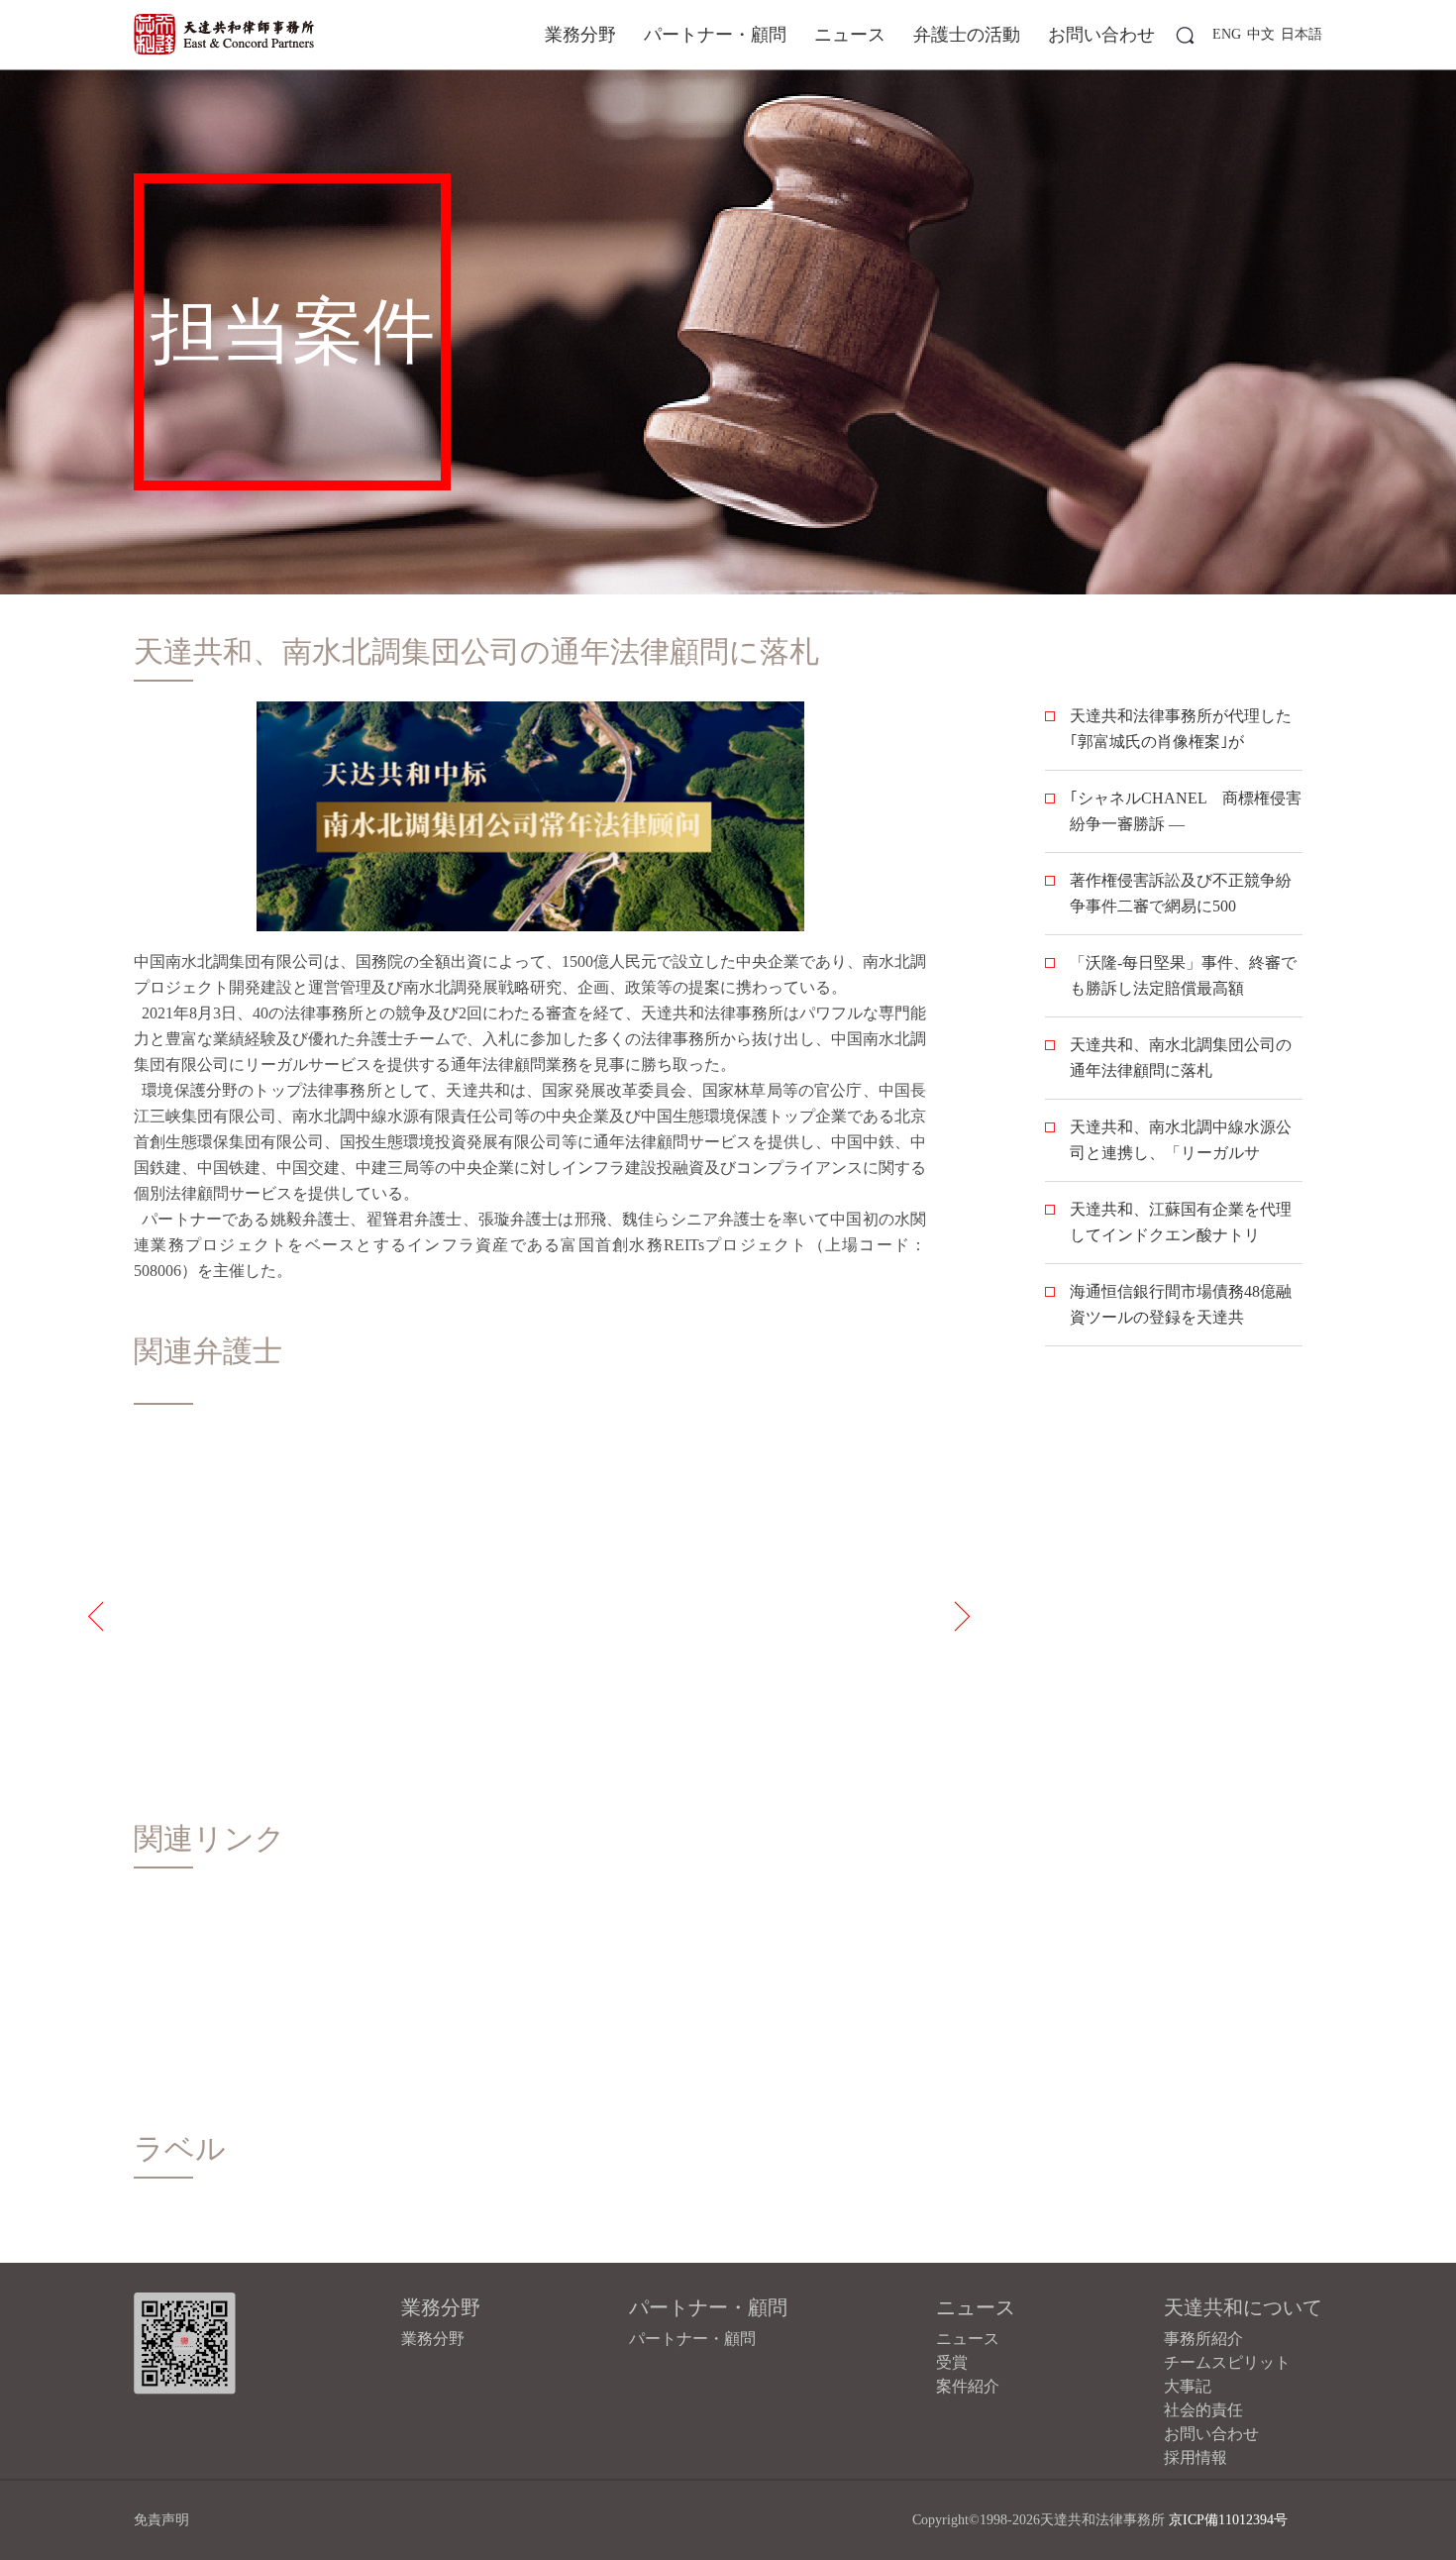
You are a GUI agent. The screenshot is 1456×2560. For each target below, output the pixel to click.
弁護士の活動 (967, 35)
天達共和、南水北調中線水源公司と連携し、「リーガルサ (1181, 1140)
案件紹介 (968, 2386)
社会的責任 (1203, 2410)
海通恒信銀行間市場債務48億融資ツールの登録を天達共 (1181, 1304)
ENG (1227, 34)
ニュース (850, 35)
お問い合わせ (1101, 35)
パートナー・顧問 (715, 35)
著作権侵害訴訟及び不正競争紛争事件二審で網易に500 (1181, 893)
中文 (1261, 34)
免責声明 (161, 2520)
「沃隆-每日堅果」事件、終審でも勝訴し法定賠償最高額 (1183, 975)
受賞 (952, 2362)
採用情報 (1196, 2457)
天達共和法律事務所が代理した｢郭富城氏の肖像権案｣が (1181, 729)
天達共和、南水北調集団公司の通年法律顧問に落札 (1181, 1058)
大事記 (1188, 2386)
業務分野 (580, 35)
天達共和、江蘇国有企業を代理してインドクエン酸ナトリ (1181, 1222)
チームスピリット (1227, 2362)
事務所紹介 (1203, 2339)
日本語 (1301, 34)
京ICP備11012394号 (1228, 2520)
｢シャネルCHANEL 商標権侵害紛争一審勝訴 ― (1186, 811)
